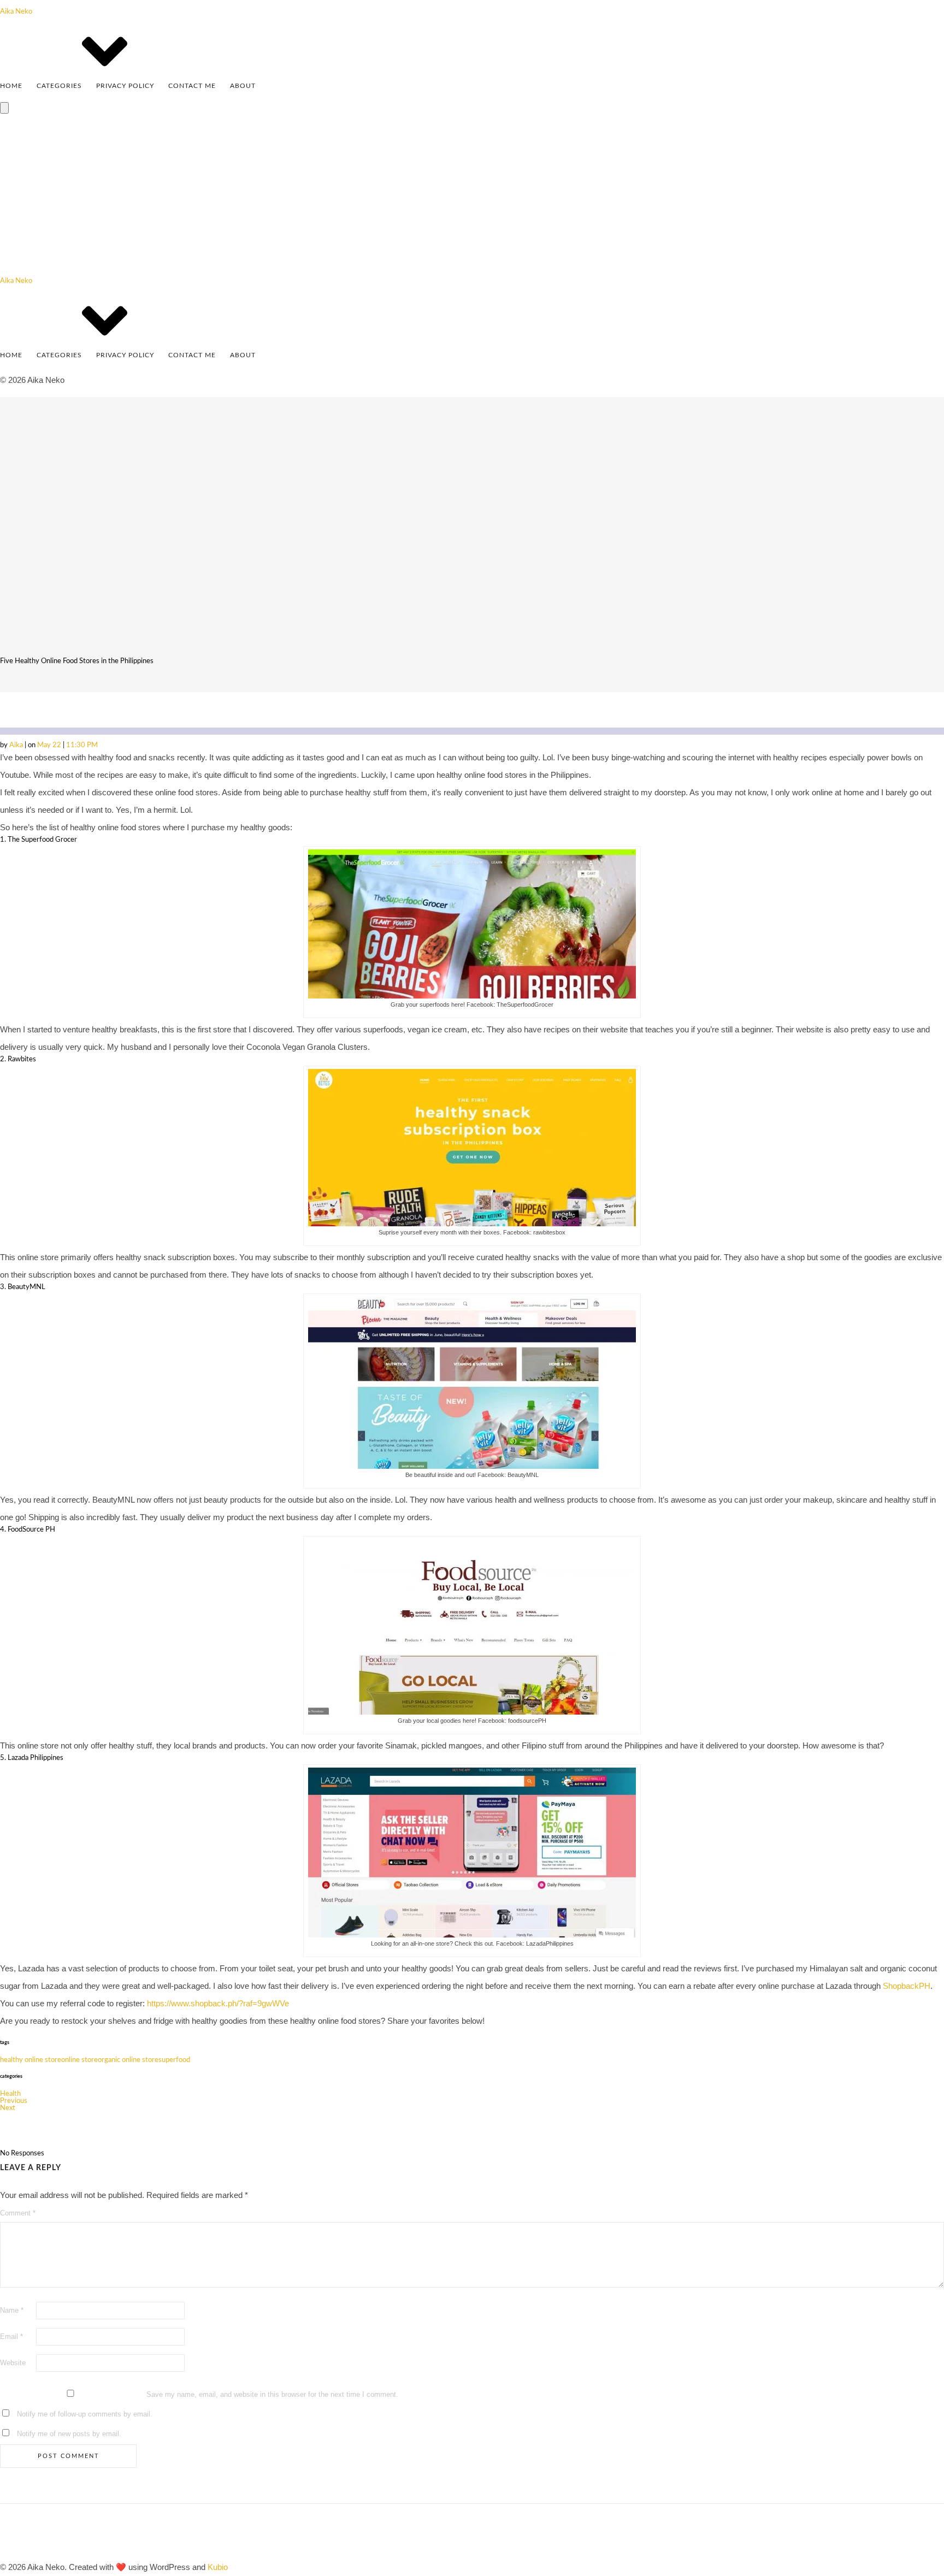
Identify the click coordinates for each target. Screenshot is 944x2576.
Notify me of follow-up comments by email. (85, 2414)
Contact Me (192, 86)
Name (12, 2310)
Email (11, 2336)
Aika (17, 745)
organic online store (128, 2060)
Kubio (218, 2567)
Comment (18, 2213)
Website (13, 2363)
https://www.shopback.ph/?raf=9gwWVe (218, 2003)
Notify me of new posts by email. (69, 2434)
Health (10, 2094)
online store (79, 2060)
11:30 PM (82, 745)
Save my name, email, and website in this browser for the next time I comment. (272, 2394)
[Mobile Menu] (4, 108)
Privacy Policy (125, 86)
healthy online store (31, 2060)
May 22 (50, 745)
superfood (174, 2060)
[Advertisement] (472, 196)
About (243, 86)
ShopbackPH (907, 1986)
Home (11, 86)
